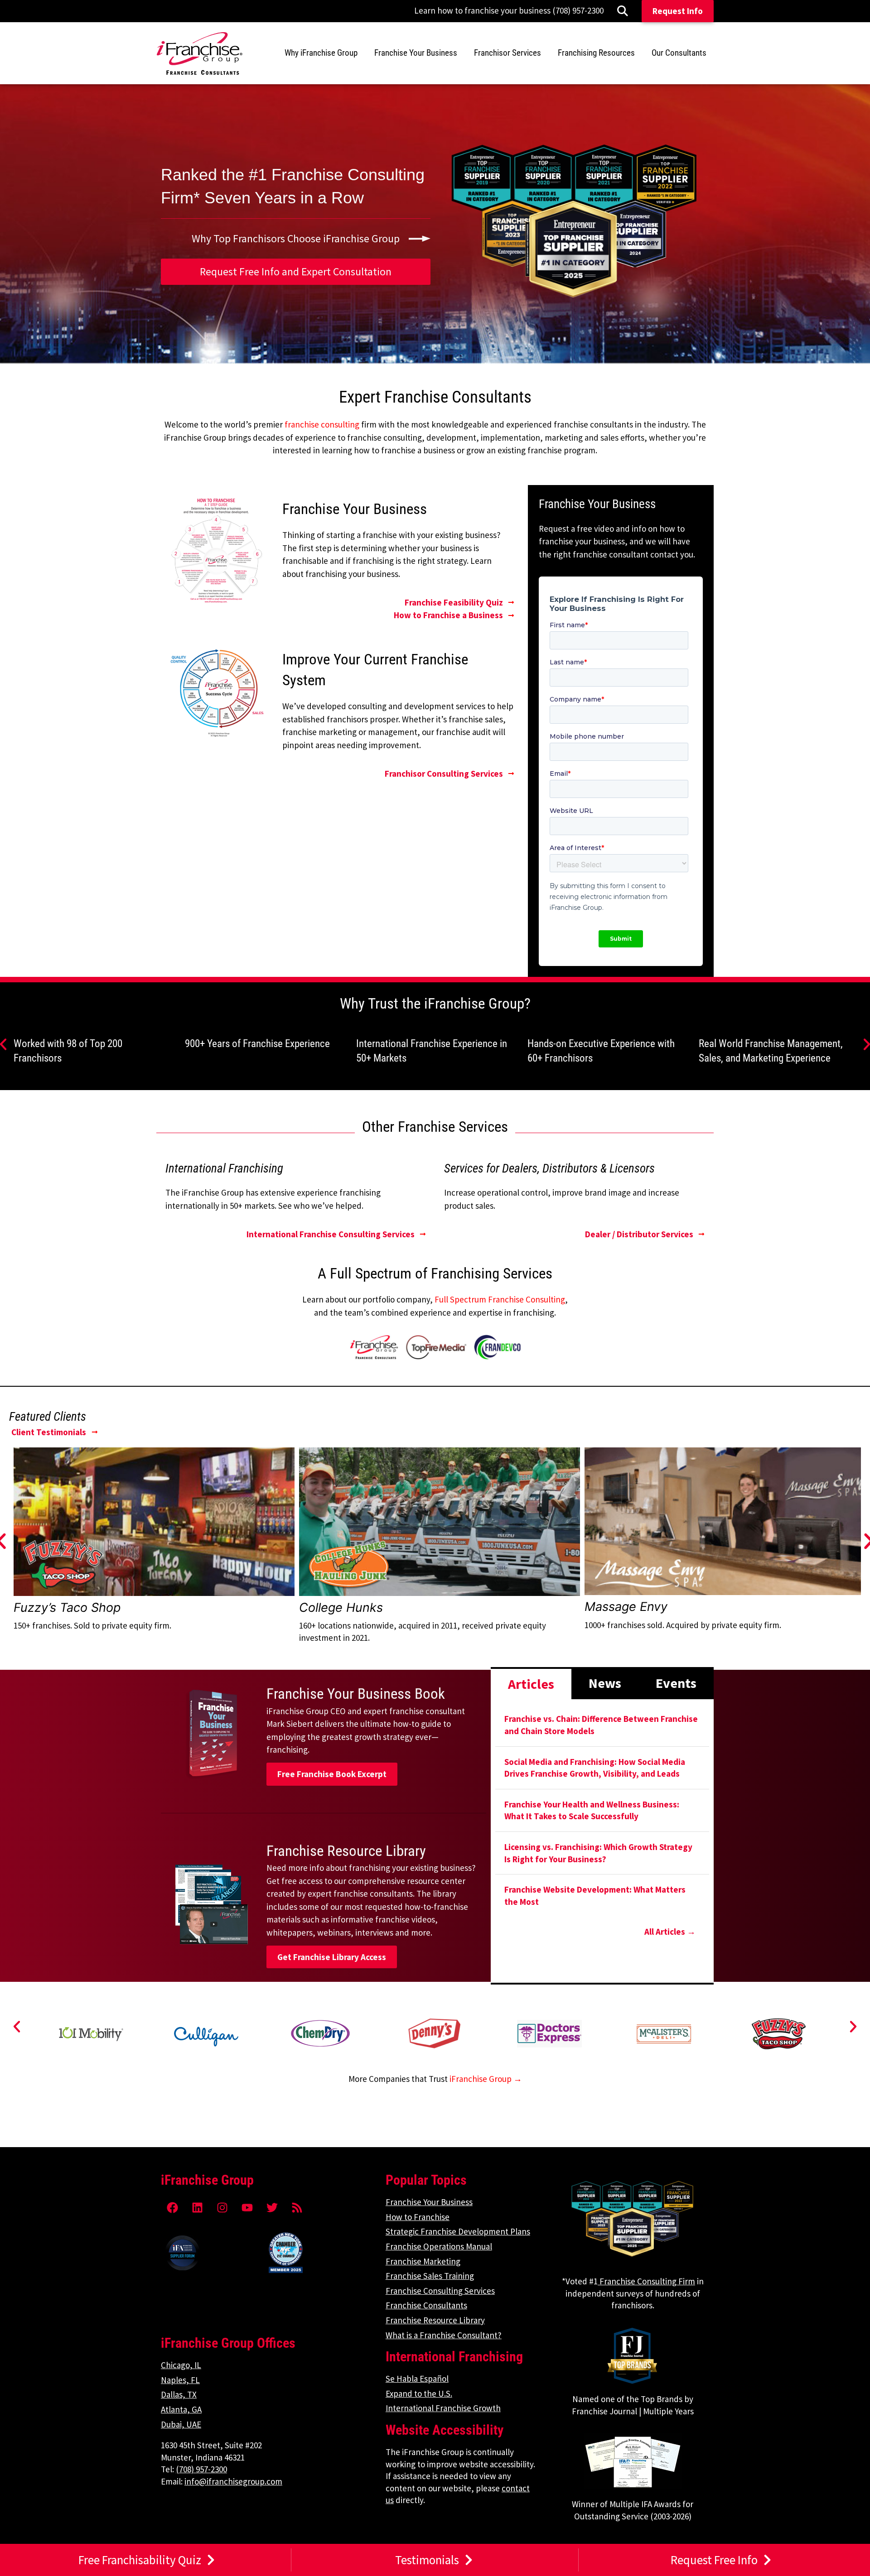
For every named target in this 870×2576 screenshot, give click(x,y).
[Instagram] (222, 2207)
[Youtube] (247, 2207)
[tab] (531, 1683)
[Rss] (297, 2207)
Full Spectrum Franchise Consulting (500, 1299)
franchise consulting (322, 424)
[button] (17, 2027)
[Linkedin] (197, 2207)
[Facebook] (172, 2207)
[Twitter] (272, 2207)
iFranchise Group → (486, 2079)
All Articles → (670, 1932)
